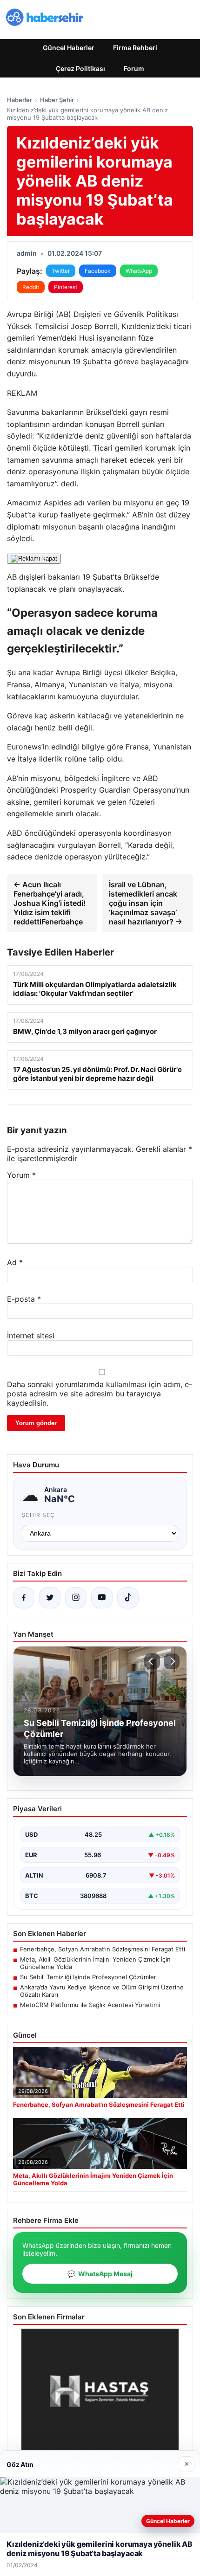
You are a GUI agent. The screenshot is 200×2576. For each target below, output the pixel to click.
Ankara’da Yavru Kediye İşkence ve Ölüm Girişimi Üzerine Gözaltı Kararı (102, 1991)
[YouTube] (102, 1598)
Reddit (31, 287)
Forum (134, 68)
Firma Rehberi (135, 48)
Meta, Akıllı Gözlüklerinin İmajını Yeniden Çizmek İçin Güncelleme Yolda (95, 1963)
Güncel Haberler (69, 48)
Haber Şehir (57, 100)
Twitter (61, 271)
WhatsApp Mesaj (100, 2274)
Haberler (20, 100)
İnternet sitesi (31, 1336)
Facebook (98, 271)
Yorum (21, 1175)
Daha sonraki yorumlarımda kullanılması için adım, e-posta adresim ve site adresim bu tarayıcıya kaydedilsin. (100, 1394)
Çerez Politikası (80, 68)
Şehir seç (38, 1515)
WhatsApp (139, 271)
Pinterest (66, 287)
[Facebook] (24, 1598)
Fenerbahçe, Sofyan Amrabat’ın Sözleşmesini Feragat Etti (103, 1949)
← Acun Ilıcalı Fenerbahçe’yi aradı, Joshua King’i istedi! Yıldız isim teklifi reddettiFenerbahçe (50, 903)
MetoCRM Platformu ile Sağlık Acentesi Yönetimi (90, 2005)
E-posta (24, 1299)
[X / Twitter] (50, 1598)
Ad (15, 1262)
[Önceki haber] (152, 1661)
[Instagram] (76, 1598)
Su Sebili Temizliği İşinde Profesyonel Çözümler (88, 1977)
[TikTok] (128, 1598)
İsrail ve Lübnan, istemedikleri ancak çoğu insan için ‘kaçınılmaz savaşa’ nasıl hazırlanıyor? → (146, 903)
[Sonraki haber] (172, 1661)
